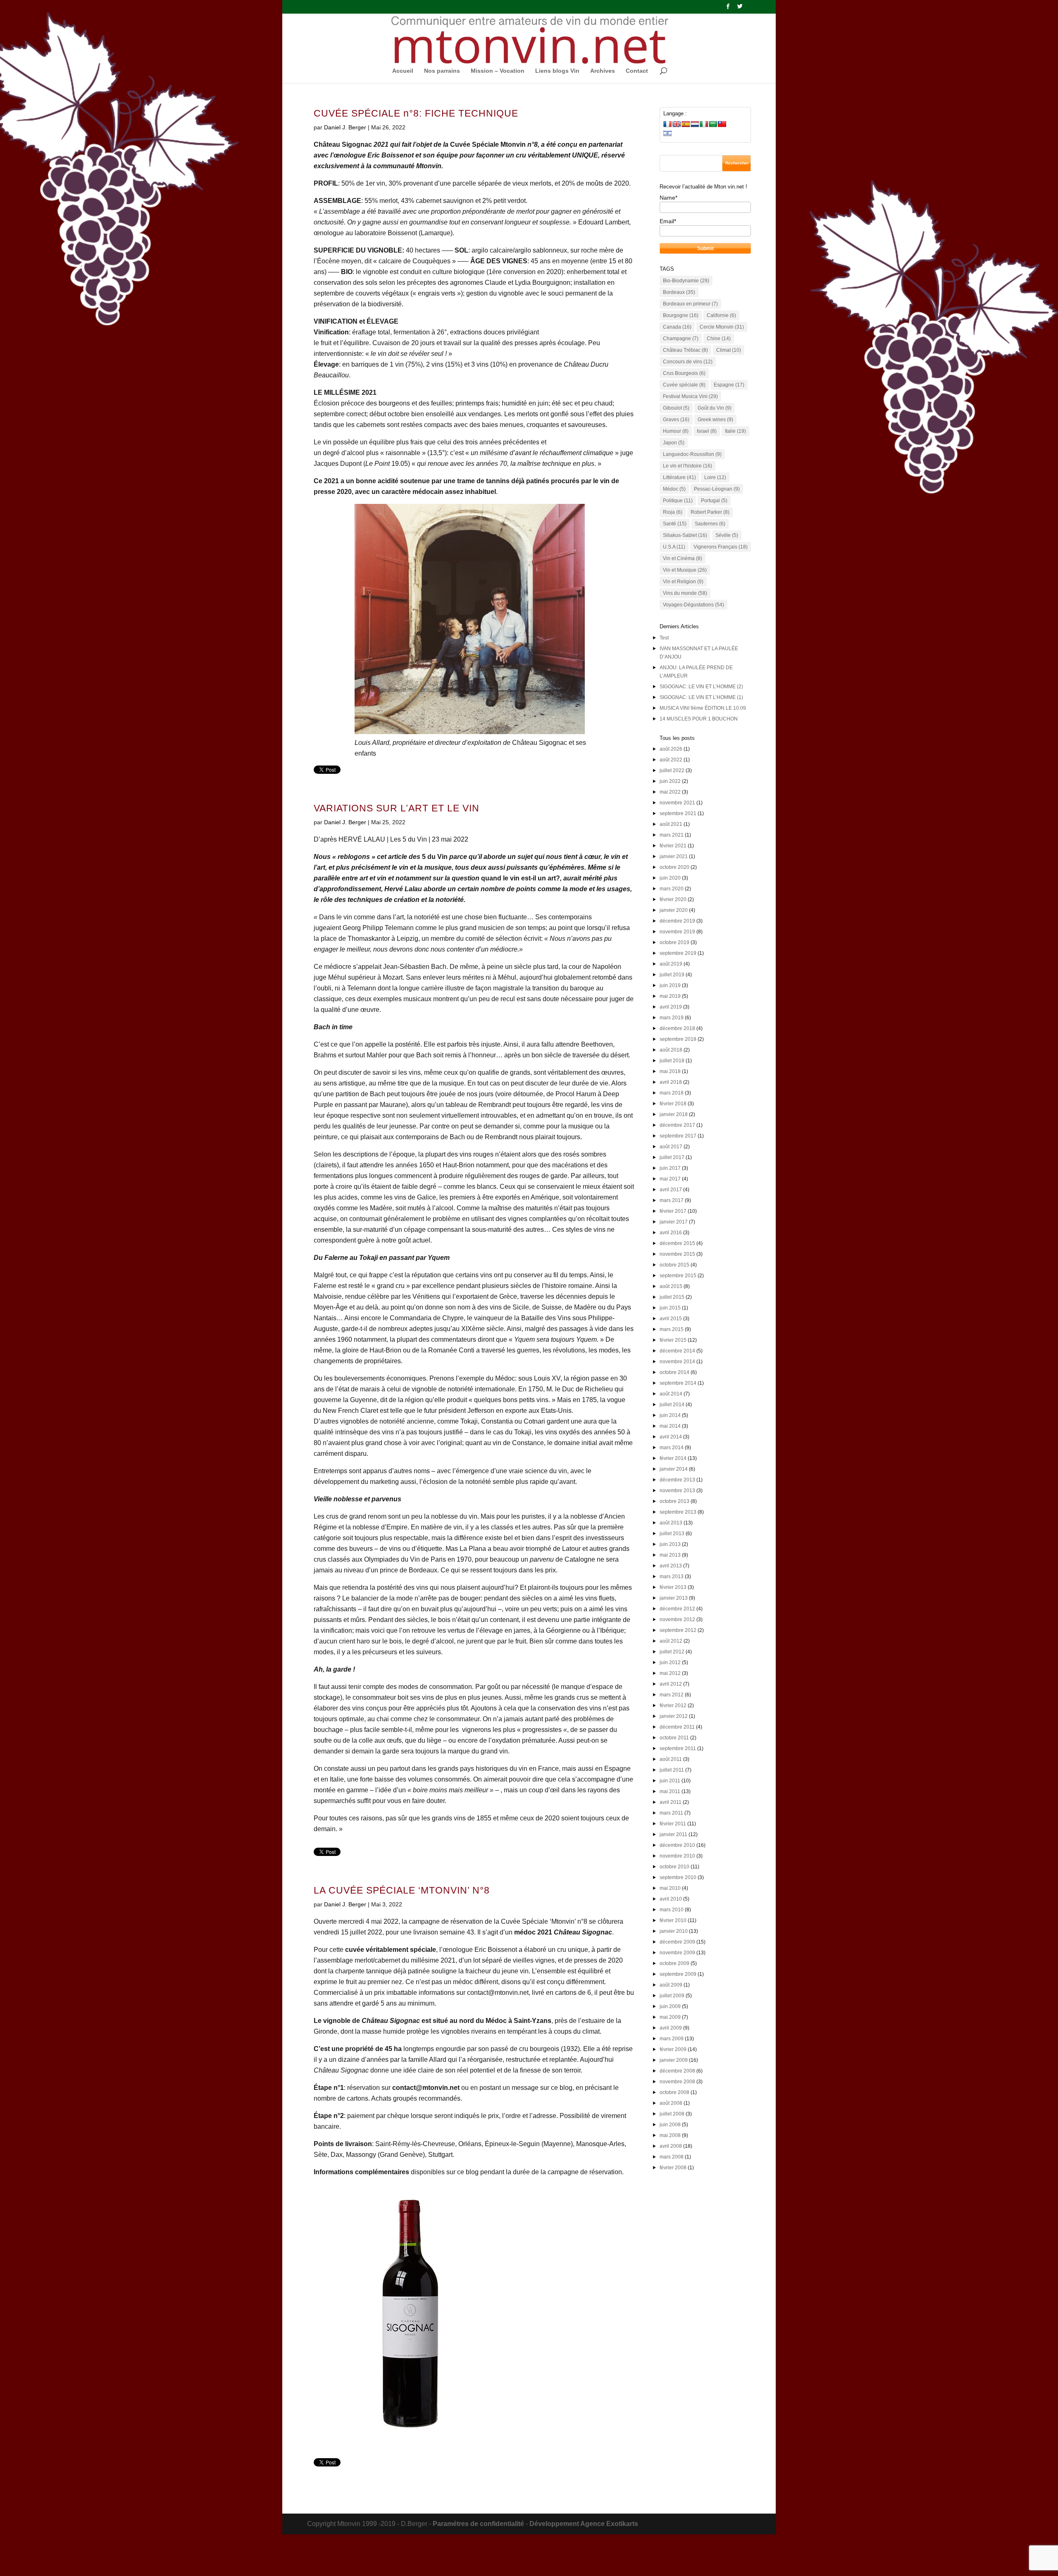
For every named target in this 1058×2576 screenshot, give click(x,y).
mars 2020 (672, 889)
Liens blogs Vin (557, 71)
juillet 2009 (672, 1996)
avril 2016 (671, 1233)
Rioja (673, 512)
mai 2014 (670, 1426)
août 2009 (671, 1985)
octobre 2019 (674, 942)
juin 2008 (670, 2125)
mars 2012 (672, 1695)
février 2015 (673, 1340)
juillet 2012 (672, 1652)
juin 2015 (670, 1308)
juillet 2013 (672, 1534)
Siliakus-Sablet (685, 535)
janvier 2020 (674, 910)
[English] (677, 124)
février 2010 (673, 1920)
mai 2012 (670, 1673)
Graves (676, 420)
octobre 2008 (674, 2092)
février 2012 (673, 1705)
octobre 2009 (674, 1963)
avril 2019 (671, 1007)
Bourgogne (681, 315)
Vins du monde (685, 593)
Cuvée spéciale (684, 385)
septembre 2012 (678, 1630)
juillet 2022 (672, 770)
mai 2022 (670, 792)
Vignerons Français (721, 547)
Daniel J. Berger (345, 127)
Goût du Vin (715, 408)
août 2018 (671, 1050)
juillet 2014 (672, 1405)
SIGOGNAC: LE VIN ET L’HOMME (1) (701, 697)
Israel (707, 431)
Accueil (403, 71)
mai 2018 (670, 1071)
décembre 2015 (677, 1243)
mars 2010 (672, 1910)
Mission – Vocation (498, 71)
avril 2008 (671, 2146)
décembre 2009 (677, 1942)
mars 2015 (672, 1329)
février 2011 (673, 1824)
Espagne (729, 385)
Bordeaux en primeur (690, 304)
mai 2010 (670, 1888)
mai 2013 (670, 1555)
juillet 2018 (672, 1061)
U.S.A (674, 547)
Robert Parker (710, 512)
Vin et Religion (683, 582)
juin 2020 (670, 878)
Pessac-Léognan (717, 489)
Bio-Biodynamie (686, 281)
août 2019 (671, 964)
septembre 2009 (678, 1974)
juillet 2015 (672, 1297)
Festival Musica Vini (690, 396)
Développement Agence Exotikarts (584, 2524)
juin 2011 (670, 1781)
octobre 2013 (674, 1501)
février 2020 (673, 899)
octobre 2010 (674, 1867)
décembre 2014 (677, 1351)
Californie (721, 315)
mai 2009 (670, 2017)
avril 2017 (671, 1190)
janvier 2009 (674, 2060)
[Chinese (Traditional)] (722, 124)
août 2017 (671, 1147)
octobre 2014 (674, 1372)
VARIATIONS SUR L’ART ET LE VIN (397, 808)
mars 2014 (672, 1448)
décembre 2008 (677, 2071)
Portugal (714, 501)
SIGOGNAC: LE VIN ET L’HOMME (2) (701, 687)
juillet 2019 (672, 975)
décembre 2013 (677, 1480)
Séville (727, 535)
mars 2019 (672, 1018)
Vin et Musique (685, 570)
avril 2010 (671, 1899)
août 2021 (671, 824)
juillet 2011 (672, 1770)
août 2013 (671, 1523)
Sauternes (710, 524)
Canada (677, 327)
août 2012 (671, 1641)
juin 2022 (670, 781)
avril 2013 (671, 1566)
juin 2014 (670, 1415)
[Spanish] (686, 124)
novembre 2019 (677, 932)
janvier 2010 (674, 1931)
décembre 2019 (677, 921)
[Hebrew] (667, 133)
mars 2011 (671, 1813)
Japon (674, 443)
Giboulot (676, 408)
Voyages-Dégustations (693, 605)
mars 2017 (672, 1200)
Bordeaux (679, 292)
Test (664, 638)
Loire (715, 477)
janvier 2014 (674, 1469)
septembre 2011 (678, 1748)
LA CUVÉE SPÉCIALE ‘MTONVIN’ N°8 (402, 1890)
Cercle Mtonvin (722, 327)
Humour (676, 431)
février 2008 (673, 2168)
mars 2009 (672, 2039)
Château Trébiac (685, 350)
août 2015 (671, 1286)
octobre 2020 (674, 867)
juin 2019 (670, 985)
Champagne (681, 339)
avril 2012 (671, 1684)
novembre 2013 (677, 1491)
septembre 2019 (678, 953)
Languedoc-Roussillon (692, 454)
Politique (678, 501)
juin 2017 (670, 1168)
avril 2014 (671, 1437)
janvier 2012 (674, 1716)
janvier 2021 (674, 856)
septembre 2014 (678, 1383)
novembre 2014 (677, 1362)
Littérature (679, 477)
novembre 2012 (677, 1620)
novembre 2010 (677, 1856)
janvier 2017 (674, 1222)
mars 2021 (672, 835)
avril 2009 (671, 2028)
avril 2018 (671, 1082)
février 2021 (673, 846)
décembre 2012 (677, 1609)
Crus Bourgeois (684, 373)
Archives (603, 71)
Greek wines (715, 420)
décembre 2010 (677, 1845)
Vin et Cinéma (683, 558)
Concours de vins (688, 362)
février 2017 (673, 1211)
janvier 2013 (674, 1598)
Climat (729, 350)
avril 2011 (671, 1802)
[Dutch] (695, 124)
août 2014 (671, 1394)
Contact (637, 71)
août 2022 (671, 760)
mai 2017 (670, 1179)
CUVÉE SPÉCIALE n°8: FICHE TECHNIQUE (416, 113)
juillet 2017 (672, 1157)
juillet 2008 (672, 2114)
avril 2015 (671, 1319)
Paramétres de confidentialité (478, 2524)
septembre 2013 (678, 1512)
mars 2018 (672, 1093)
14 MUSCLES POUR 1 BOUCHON (699, 719)
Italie (735, 431)
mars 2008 (672, 2157)
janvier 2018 (674, 1114)
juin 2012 (670, 1662)
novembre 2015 (677, 1254)
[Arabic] (713, 124)
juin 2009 (670, 2006)
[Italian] (704, 124)
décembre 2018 (677, 1028)
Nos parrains (442, 71)
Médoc (674, 489)
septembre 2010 (678, 1877)
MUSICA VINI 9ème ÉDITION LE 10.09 (703, 708)
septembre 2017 (678, 1136)
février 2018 (673, 1104)
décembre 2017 (677, 1125)
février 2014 (673, 1458)
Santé (675, 524)
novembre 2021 (677, 803)
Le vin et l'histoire (687, 466)
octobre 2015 (674, 1265)
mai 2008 (670, 2135)
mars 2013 (672, 1577)
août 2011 (671, 1759)
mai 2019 (670, 996)
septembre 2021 (678, 813)
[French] (667, 124)
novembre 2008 (677, 2082)
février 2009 (673, 2049)
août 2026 (671, 749)
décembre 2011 (677, 1727)
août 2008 (671, 2103)
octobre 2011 (674, 1738)
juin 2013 (670, 1544)
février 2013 (673, 1587)
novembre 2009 (677, 1953)
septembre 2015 (678, 1276)
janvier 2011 (673, 1834)
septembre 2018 (678, 1039)
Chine (719, 339)
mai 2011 (670, 1791)
